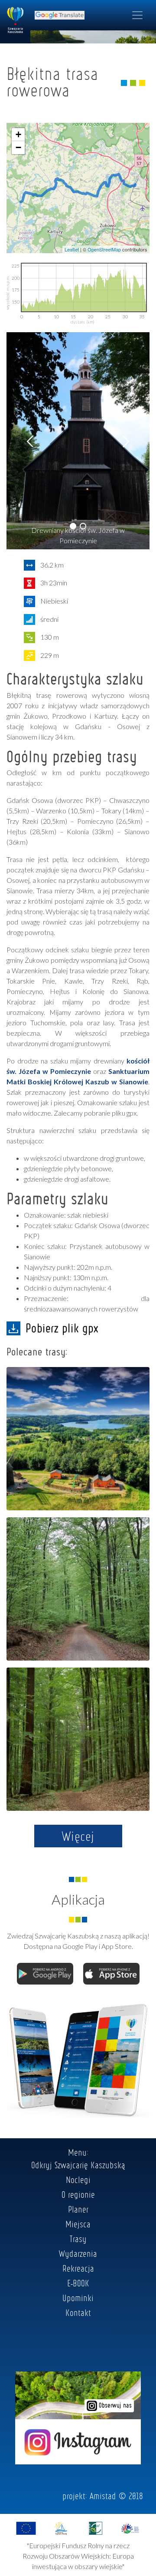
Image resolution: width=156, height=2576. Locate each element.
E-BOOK (78, 2283)
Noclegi (78, 2180)
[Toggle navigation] (137, 15)
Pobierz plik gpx (62, 1328)
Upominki (78, 2298)
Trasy (78, 2239)
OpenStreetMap (104, 249)
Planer (78, 2209)
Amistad (103, 2496)
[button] (73, 526)
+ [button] (18, 134)
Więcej (78, 1836)
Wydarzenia (78, 2253)
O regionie (78, 2194)
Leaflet (72, 249)
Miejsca (78, 2224)
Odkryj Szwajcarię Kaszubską (78, 2165)
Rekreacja (78, 2268)
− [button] (18, 147)
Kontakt (78, 2312)
